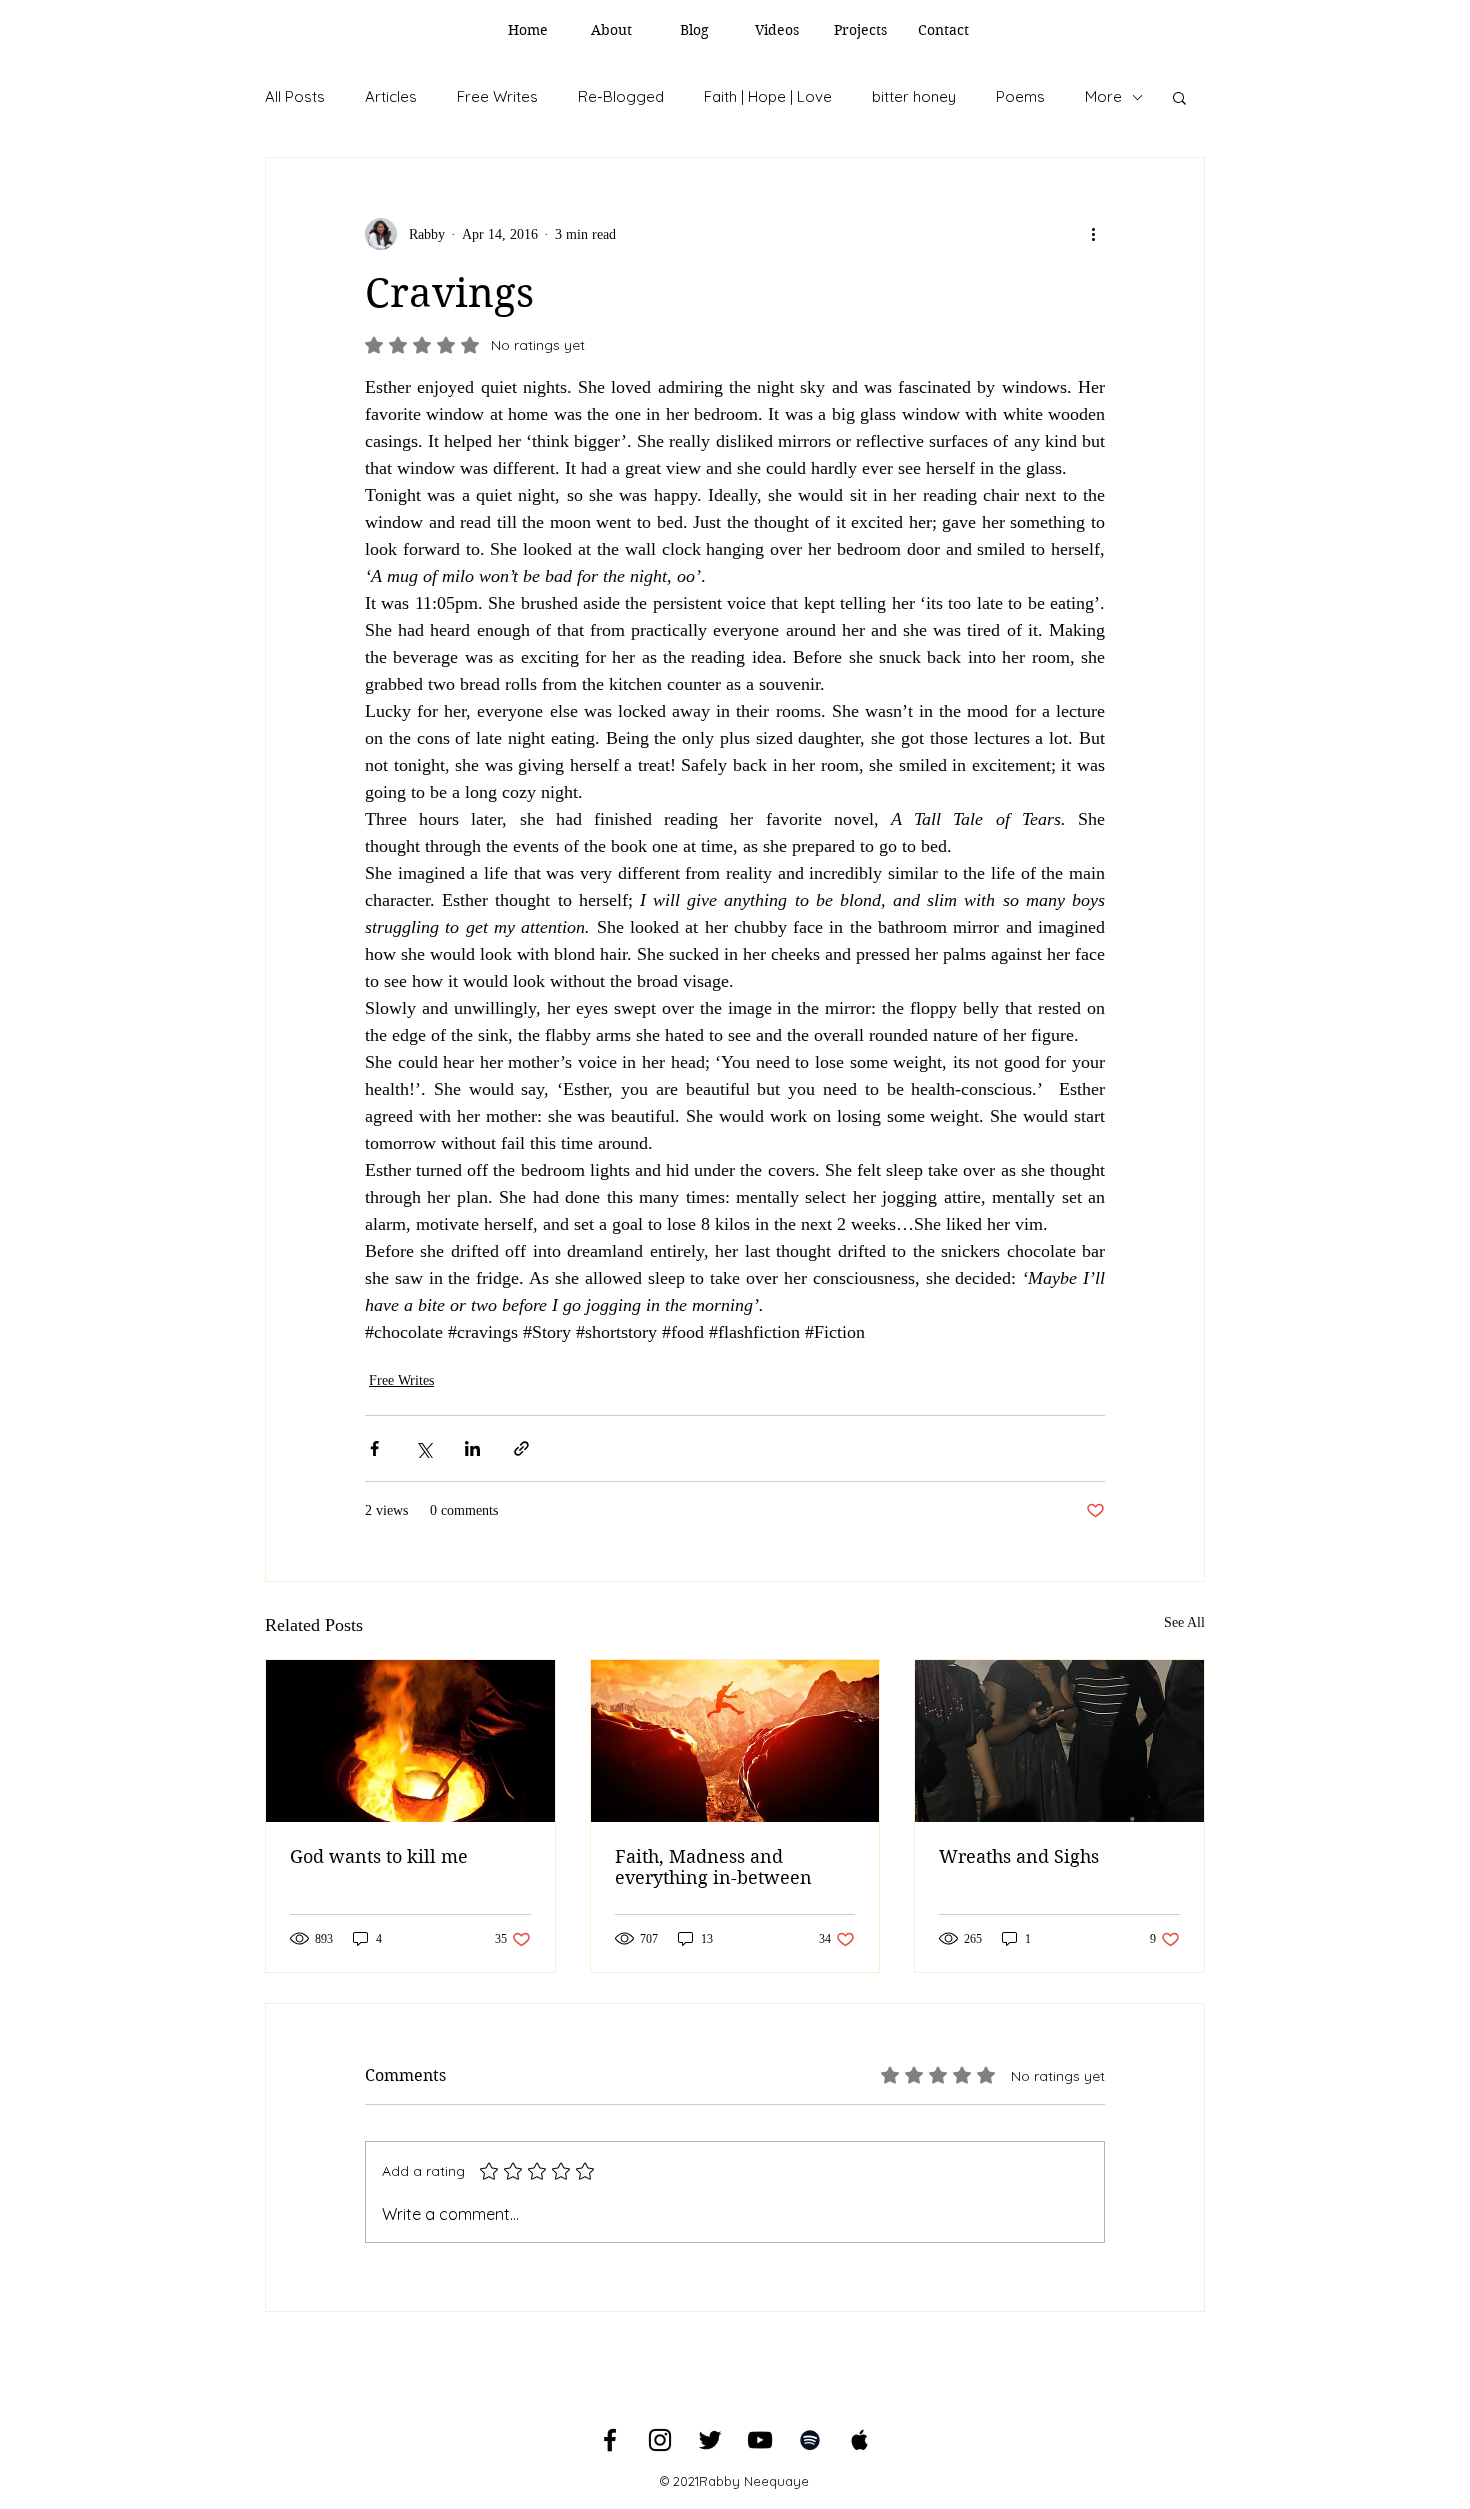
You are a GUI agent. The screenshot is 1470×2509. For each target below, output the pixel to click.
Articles (391, 96)
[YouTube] (760, 2440)
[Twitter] (710, 2440)
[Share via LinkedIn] (472, 1448)
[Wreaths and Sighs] (1059, 1741)
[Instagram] (660, 2440)
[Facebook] (610, 2440)
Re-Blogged (621, 96)
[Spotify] (810, 2440)
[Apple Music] (860, 2440)
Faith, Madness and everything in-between (713, 1867)
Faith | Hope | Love (768, 96)
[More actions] (1093, 234)
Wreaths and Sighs (1019, 1856)
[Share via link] (521, 1448)
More (1103, 96)
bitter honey (914, 96)
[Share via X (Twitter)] (423, 1448)
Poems (1020, 96)
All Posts (295, 96)
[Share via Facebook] (374, 1448)
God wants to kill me (379, 1856)
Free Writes (497, 96)
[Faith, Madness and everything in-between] (735, 1741)
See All (1184, 1622)
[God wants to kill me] (410, 1741)
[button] (1179, 97)
